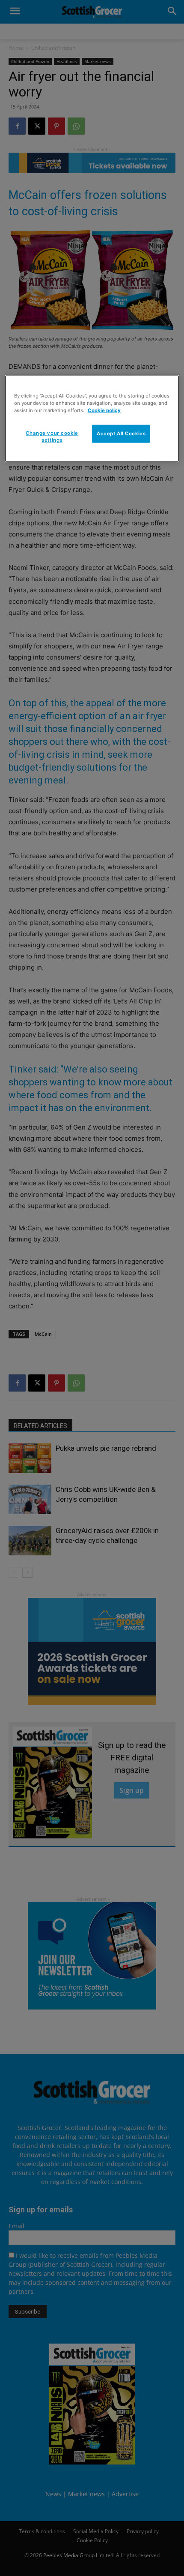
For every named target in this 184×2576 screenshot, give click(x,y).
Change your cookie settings (52, 437)
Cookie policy (104, 410)
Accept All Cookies (121, 434)
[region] (92, 419)
